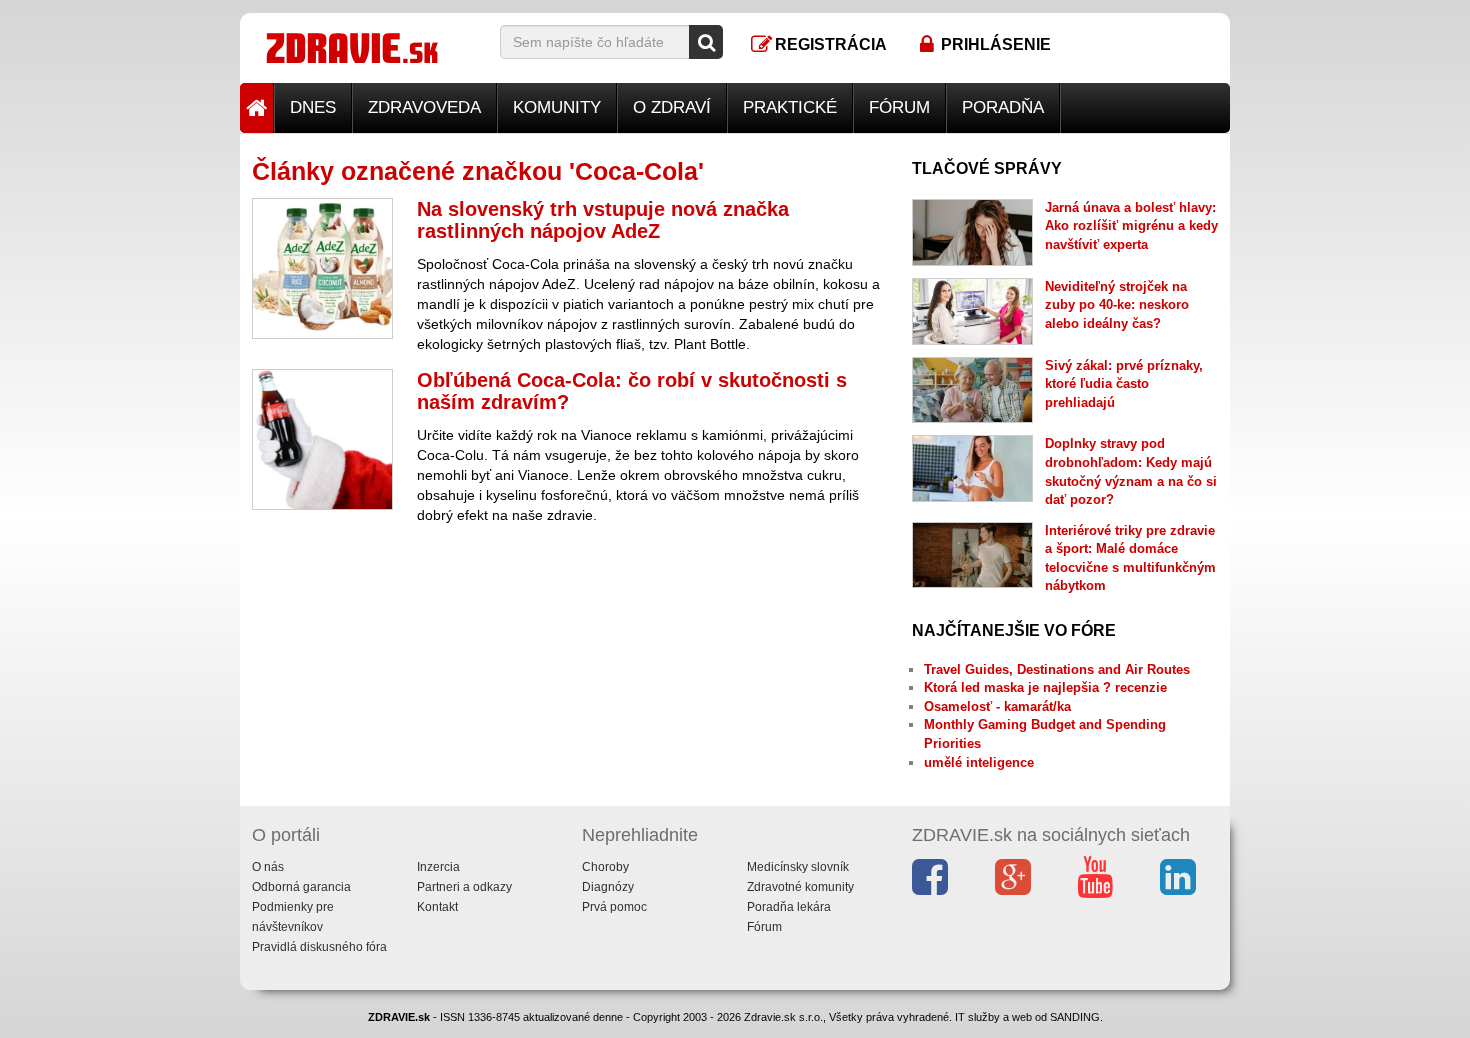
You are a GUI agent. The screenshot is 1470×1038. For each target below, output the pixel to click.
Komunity (557, 107)
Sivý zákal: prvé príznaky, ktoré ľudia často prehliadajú (1124, 384)
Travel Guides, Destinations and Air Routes (1057, 669)
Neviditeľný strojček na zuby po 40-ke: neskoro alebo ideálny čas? (1117, 305)
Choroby (605, 867)
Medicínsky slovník (798, 867)
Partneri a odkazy (464, 887)
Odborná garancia (301, 887)
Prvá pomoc (614, 907)
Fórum (899, 107)
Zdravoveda (424, 107)
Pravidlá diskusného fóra (319, 947)
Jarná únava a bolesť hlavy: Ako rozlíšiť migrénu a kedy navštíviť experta (1131, 226)
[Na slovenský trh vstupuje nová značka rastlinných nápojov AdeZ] (322, 268)
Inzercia (438, 867)
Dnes (313, 107)
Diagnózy (608, 887)
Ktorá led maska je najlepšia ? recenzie (1045, 687)
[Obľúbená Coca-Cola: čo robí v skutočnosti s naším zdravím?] (322, 439)
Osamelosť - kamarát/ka (997, 706)
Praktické (790, 107)
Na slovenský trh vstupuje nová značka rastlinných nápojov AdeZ (603, 220)
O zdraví (672, 107)
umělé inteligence (979, 762)
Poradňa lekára (789, 907)
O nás (268, 867)
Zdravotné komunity (800, 887)
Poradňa (1003, 107)
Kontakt (437, 907)
